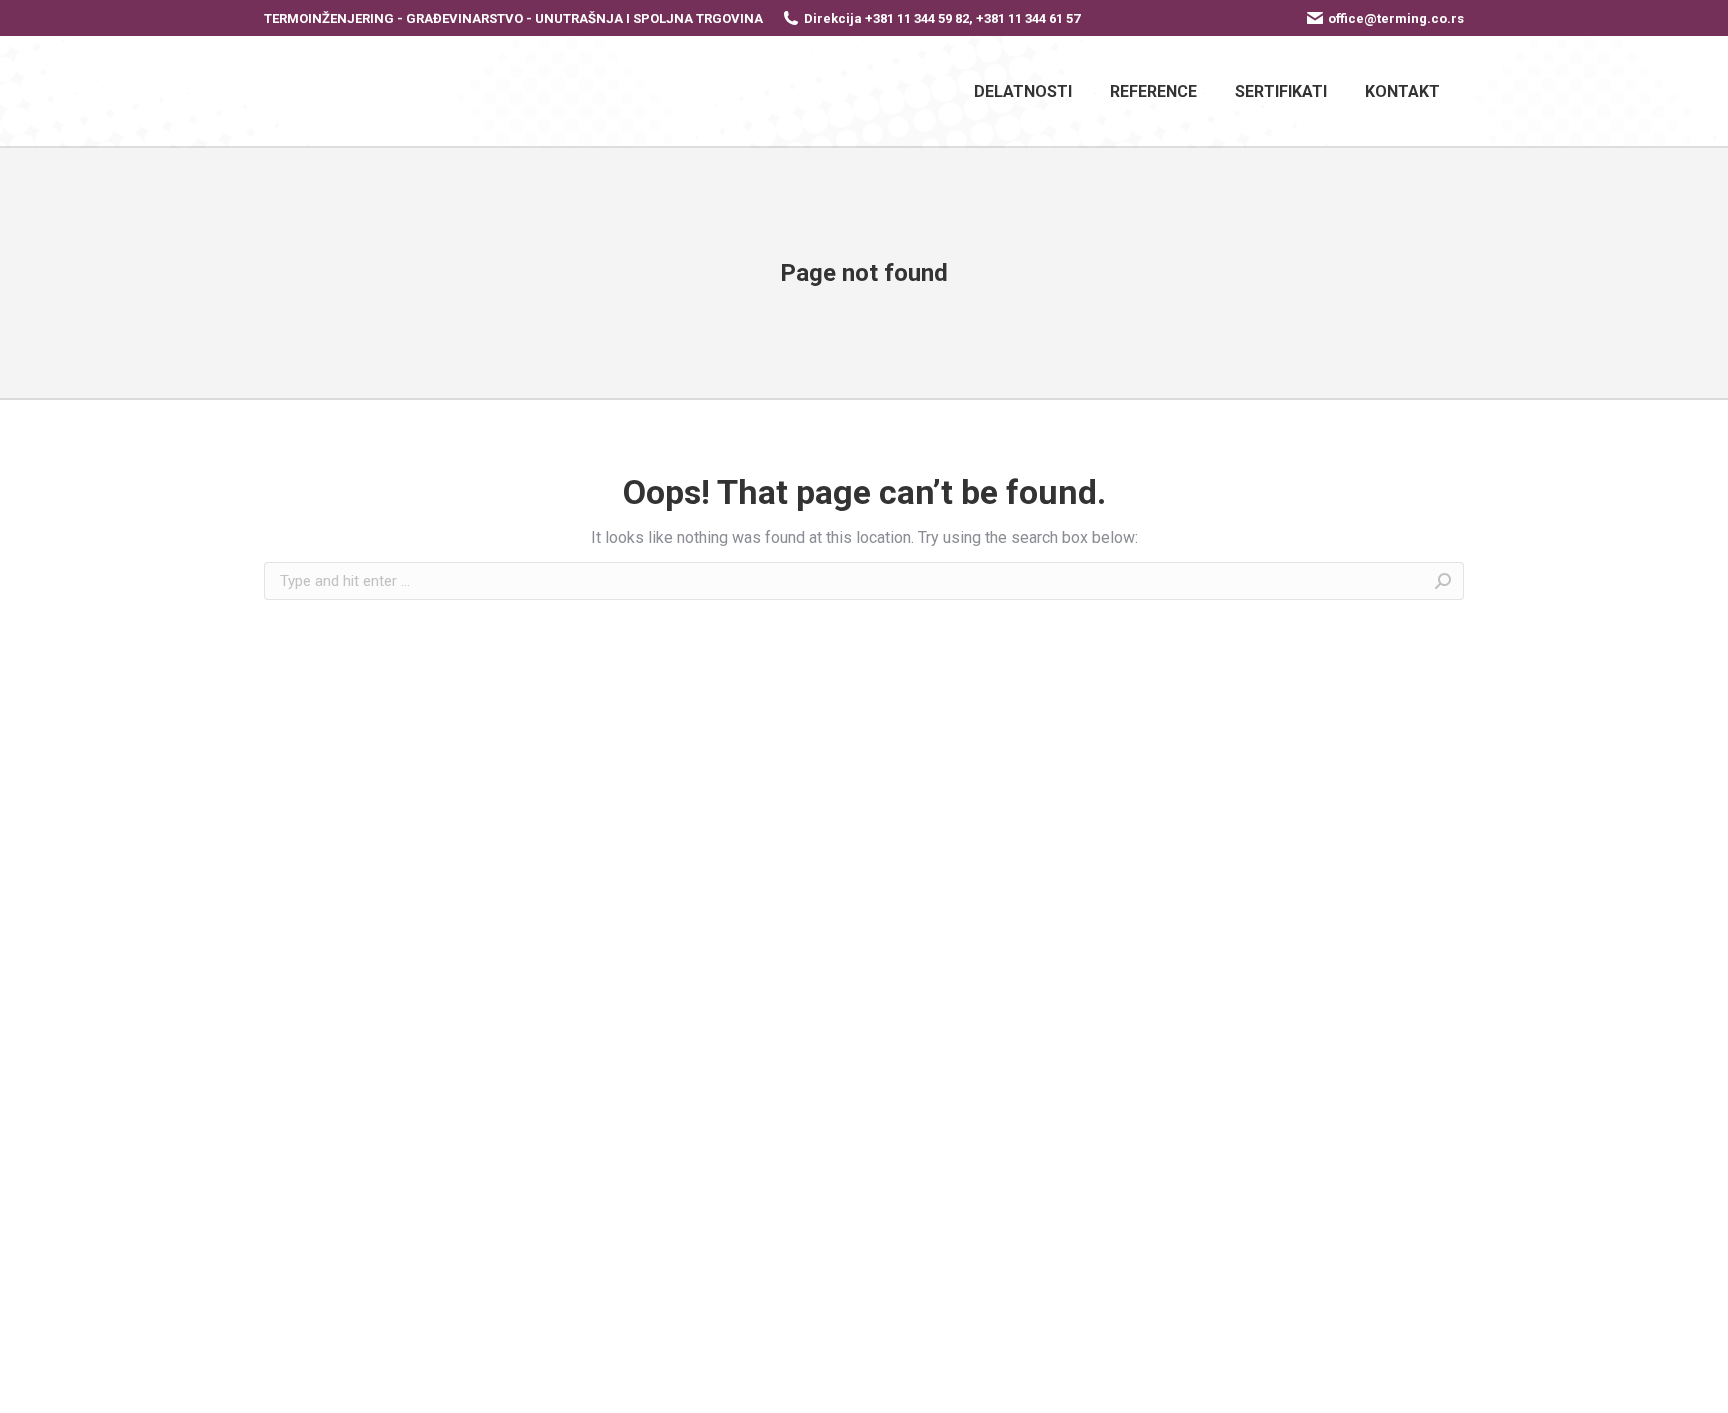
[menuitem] (1023, 91)
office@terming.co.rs (1396, 18)
